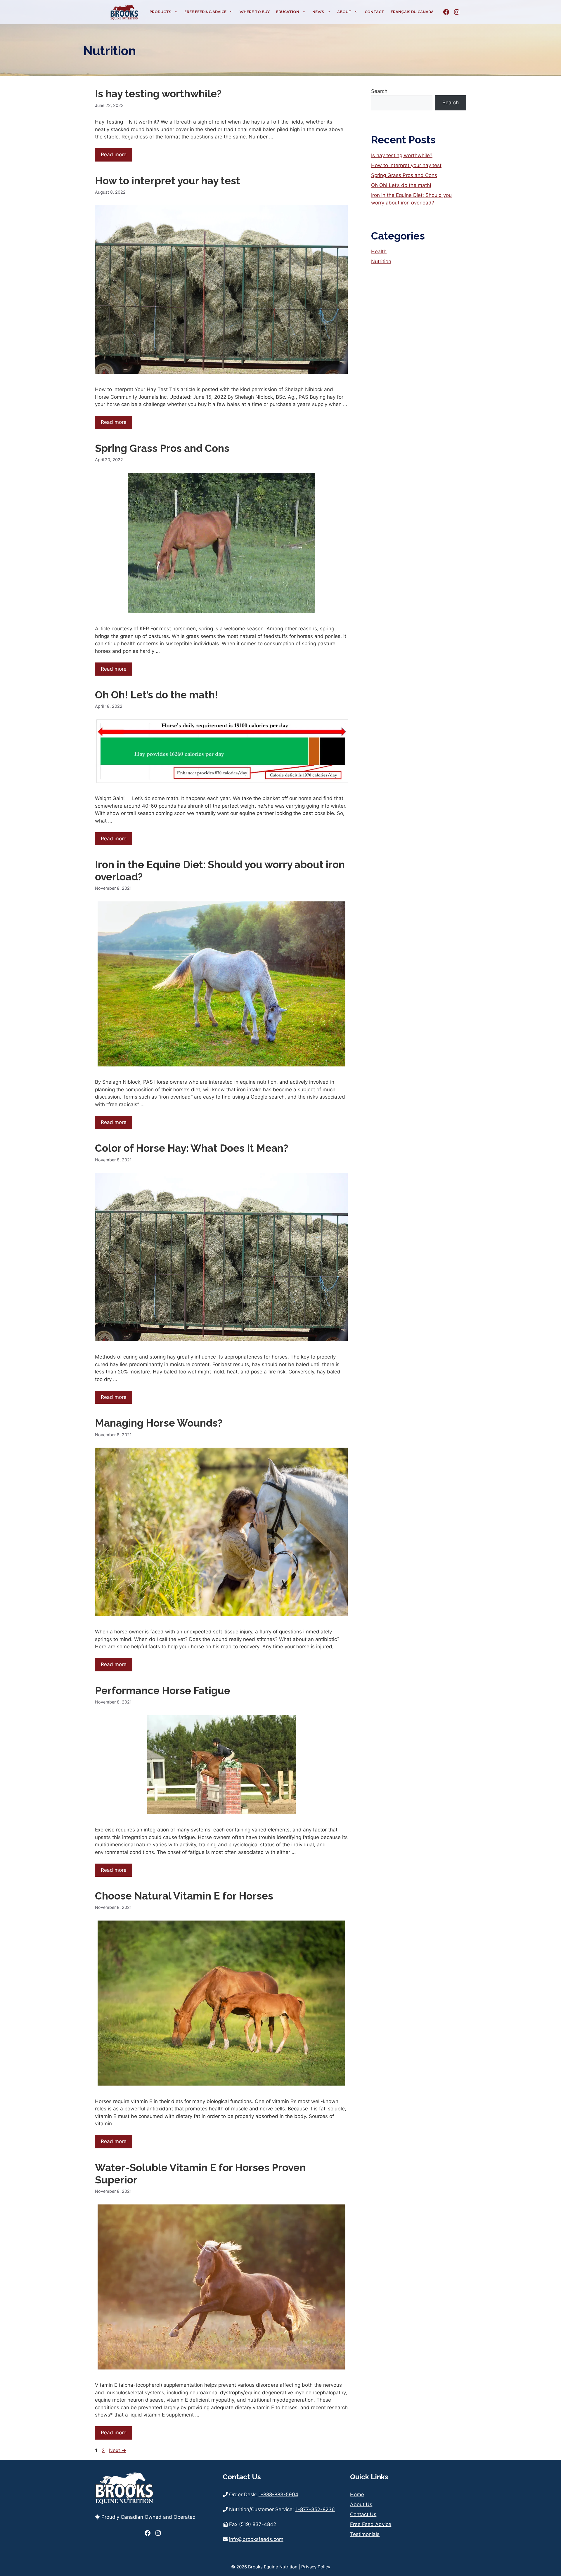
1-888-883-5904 (278, 2495)
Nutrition (381, 261)
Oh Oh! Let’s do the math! (156, 695)
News (318, 12)
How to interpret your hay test (168, 181)
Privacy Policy (316, 2567)
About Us (361, 2504)
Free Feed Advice (371, 2524)
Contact (374, 12)
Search (379, 91)
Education (288, 12)
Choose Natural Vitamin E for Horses (184, 1896)
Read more (114, 155)
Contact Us (363, 2514)
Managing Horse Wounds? (159, 1423)
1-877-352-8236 (315, 2509)
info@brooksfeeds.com (256, 2539)
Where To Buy (255, 12)
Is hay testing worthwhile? (158, 94)
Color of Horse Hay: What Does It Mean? (192, 1148)
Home (357, 2495)
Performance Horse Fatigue (163, 1691)
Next (118, 2450)
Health (379, 251)
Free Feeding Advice (205, 12)
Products (160, 12)
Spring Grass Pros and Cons (162, 448)
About (344, 12)
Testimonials (365, 2534)
